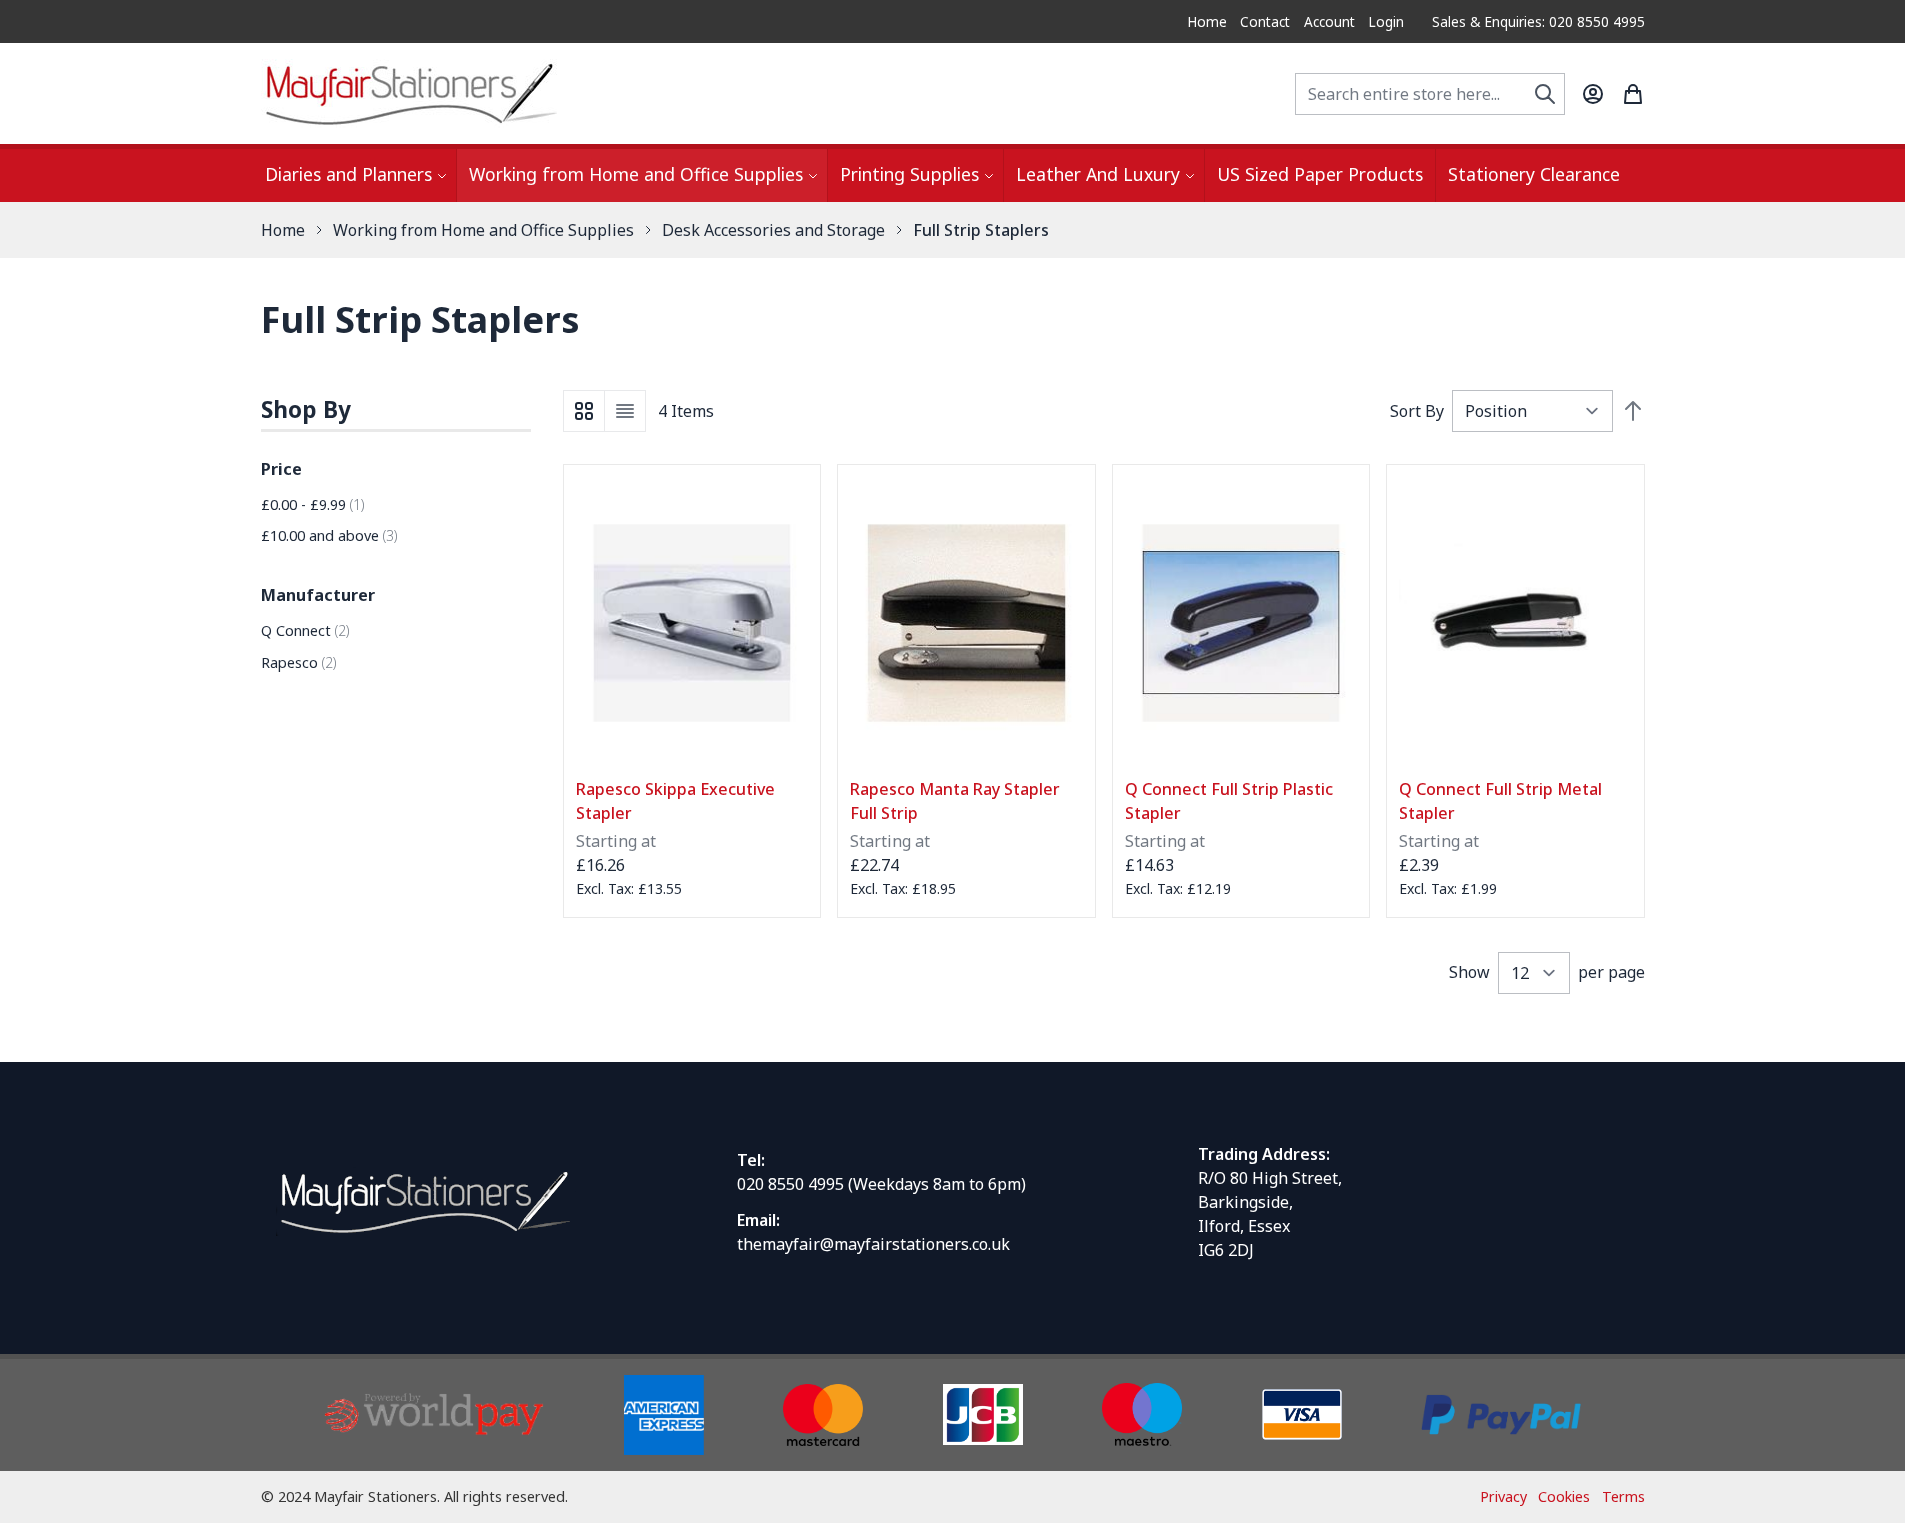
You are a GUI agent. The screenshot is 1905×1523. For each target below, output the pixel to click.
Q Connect (305, 630)
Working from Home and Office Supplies (483, 230)
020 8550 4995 (790, 1184)
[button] (396, 411)
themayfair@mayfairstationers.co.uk (873, 1244)
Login (1386, 21)
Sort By (1417, 411)
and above (329, 535)
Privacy (1503, 1496)
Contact (1265, 21)
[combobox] (1430, 94)
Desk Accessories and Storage (773, 230)
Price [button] (281, 469)
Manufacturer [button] (318, 595)
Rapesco (299, 662)
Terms (1623, 1496)
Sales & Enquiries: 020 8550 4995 (1538, 21)
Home (1207, 21)
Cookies (1564, 1496)
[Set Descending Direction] (1633, 411)
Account (1329, 21)
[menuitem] (354, 175)
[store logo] (411, 93)
